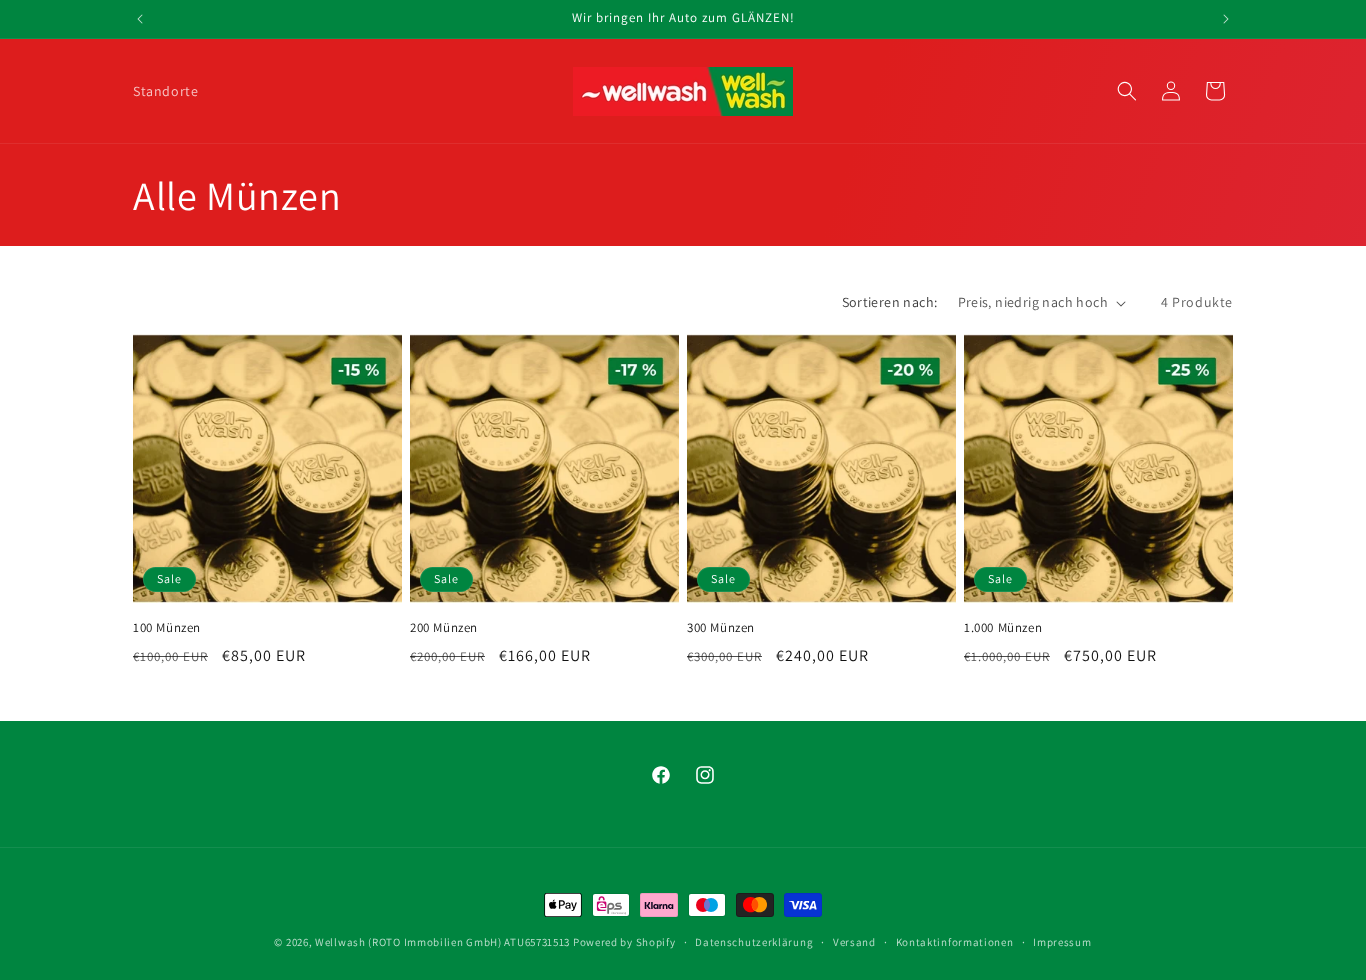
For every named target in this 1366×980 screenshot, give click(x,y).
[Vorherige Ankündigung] (140, 19)
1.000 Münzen (1003, 628)
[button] (1127, 91)
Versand (854, 942)
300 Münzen (721, 628)
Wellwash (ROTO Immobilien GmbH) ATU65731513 (442, 942)
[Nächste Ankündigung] (1226, 19)
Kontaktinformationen (955, 942)
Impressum (1062, 942)
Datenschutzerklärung (754, 942)
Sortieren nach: (890, 302)
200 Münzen (444, 628)
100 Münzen (167, 628)
